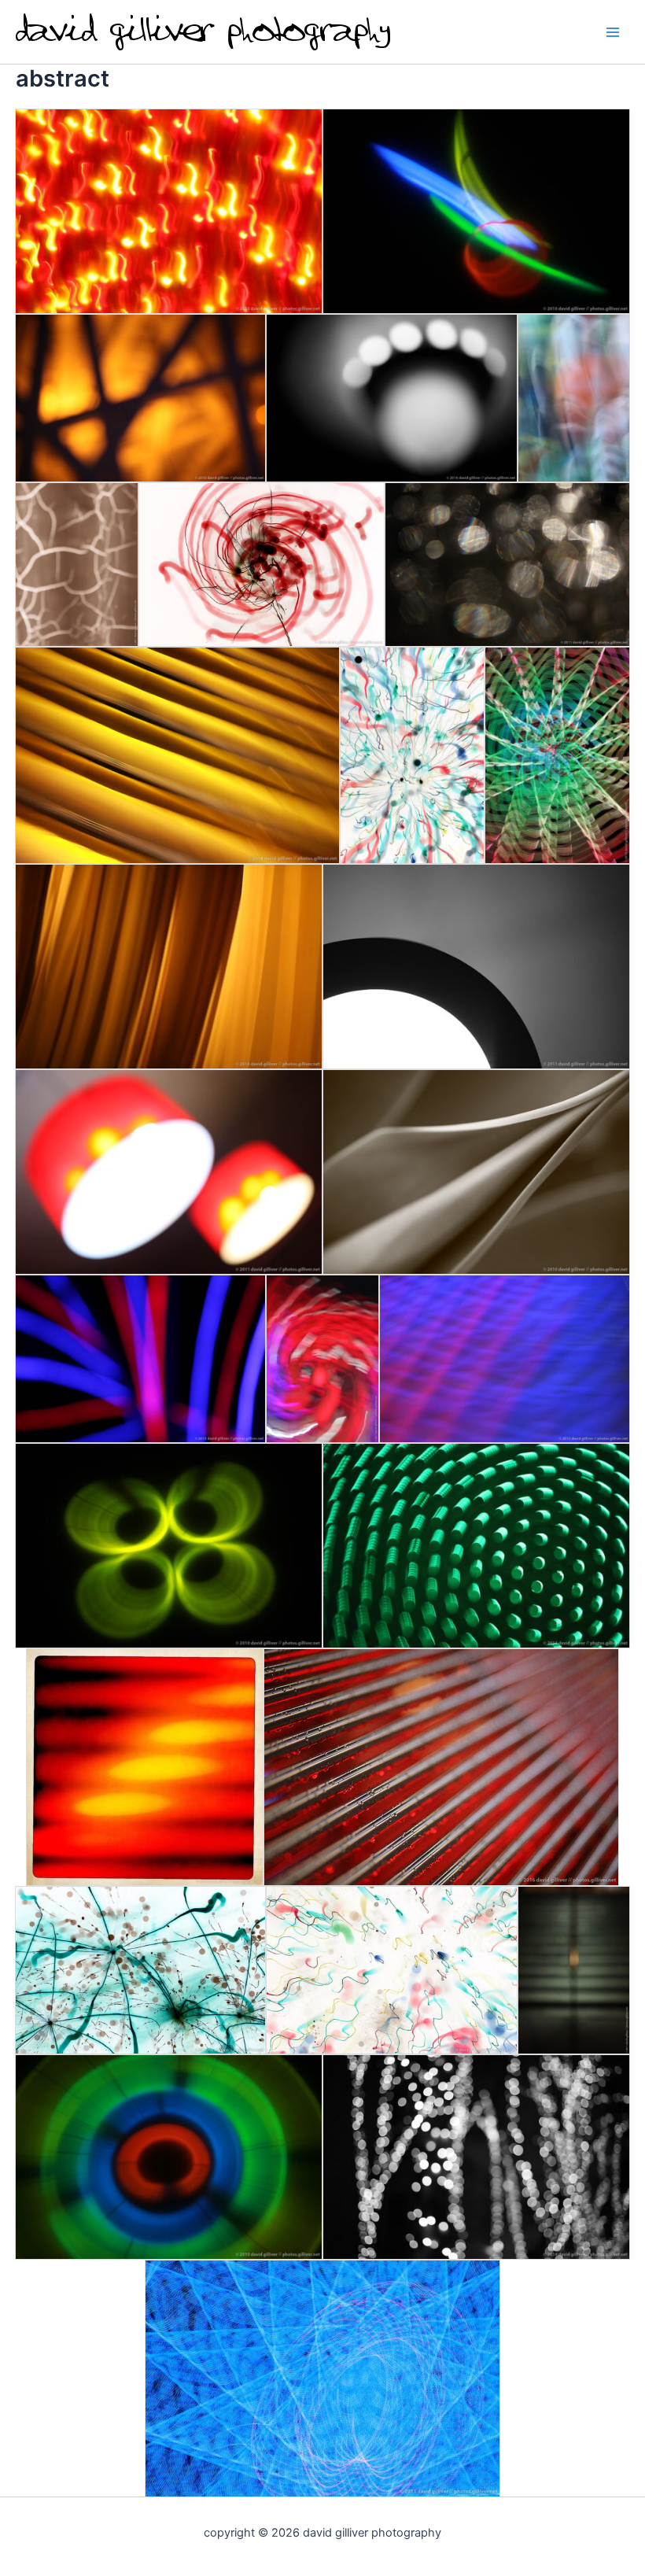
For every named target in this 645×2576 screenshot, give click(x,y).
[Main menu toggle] (613, 32)
